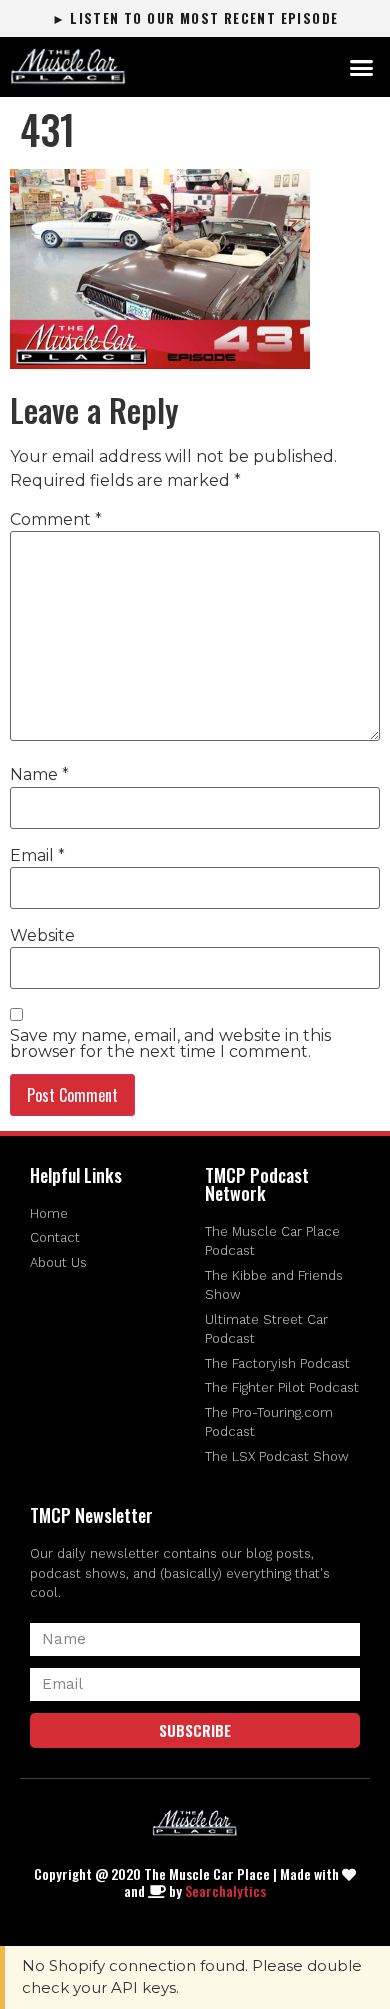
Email (37, 856)
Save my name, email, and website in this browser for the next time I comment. (170, 1044)
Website (42, 936)
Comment (56, 520)
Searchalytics (225, 1890)
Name (39, 775)
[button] (362, 67)
